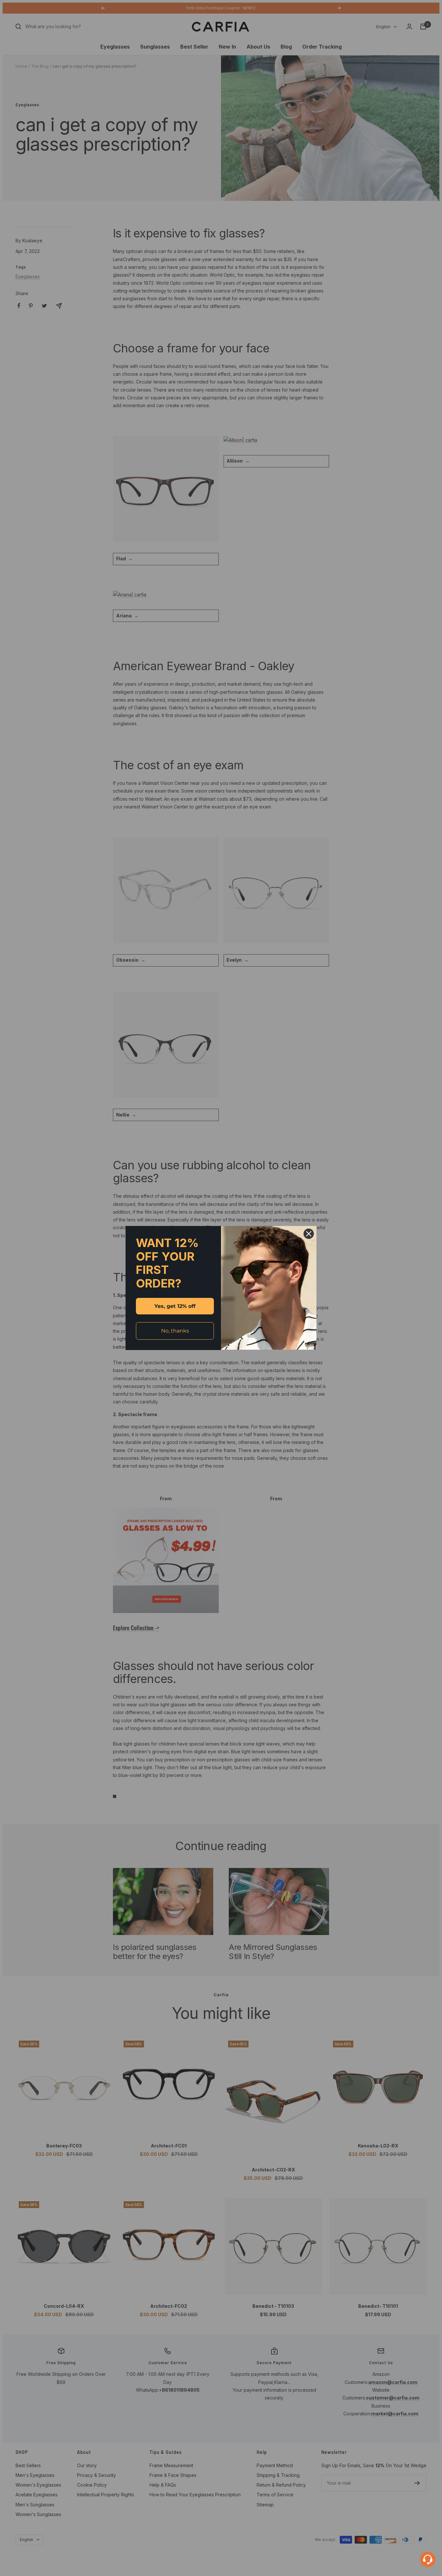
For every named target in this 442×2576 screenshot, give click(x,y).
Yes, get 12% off (175, 1306)
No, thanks (175, 1331)
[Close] (309, 1234)
